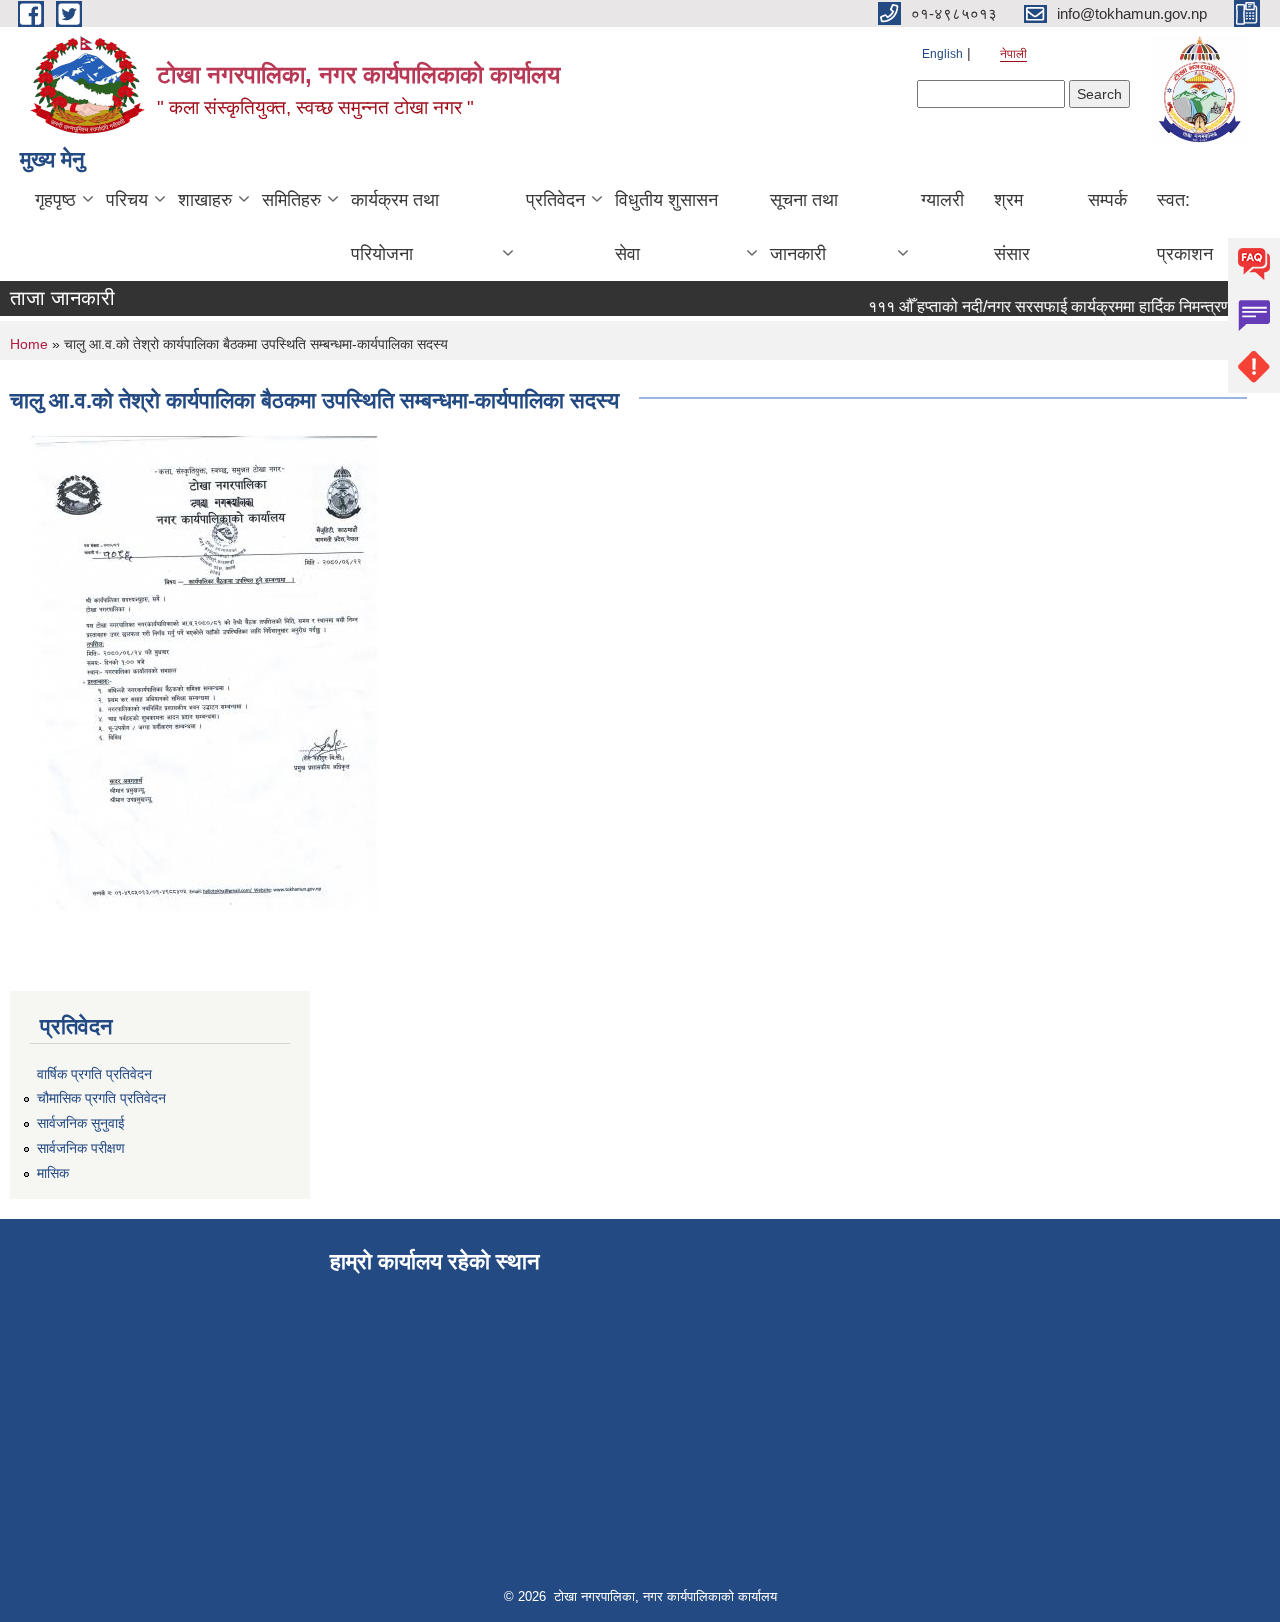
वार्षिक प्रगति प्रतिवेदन (94, 1074)
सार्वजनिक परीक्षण (81, 1148)
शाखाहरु (205, 200)
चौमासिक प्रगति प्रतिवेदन (101, 1098)
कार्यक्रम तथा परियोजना (395, 227)
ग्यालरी (942, 200)
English (942, 54)
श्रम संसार (1012, 227)
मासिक (53, 1173)
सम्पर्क (1107, 200)
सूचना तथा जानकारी (804, 227)
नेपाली (1013, 54)
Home (29, 344)
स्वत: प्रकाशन (1185, 227)
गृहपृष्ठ (55, 200)
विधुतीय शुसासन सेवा (666, 227)
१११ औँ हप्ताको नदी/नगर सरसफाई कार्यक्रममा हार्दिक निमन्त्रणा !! (1046, 306)
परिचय (127, 200)
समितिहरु (291, 200)
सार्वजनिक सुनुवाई (81, 1123)
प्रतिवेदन (555, 200)
